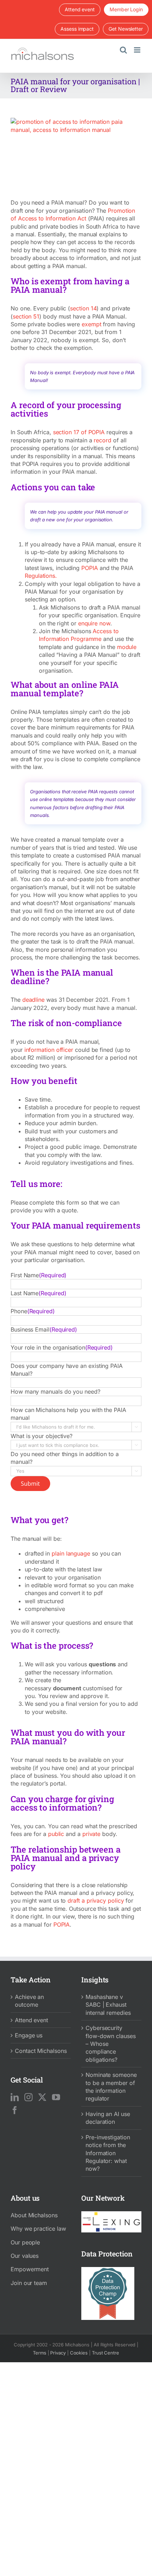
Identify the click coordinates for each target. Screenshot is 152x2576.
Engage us (29, 2035)
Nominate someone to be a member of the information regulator (111, 2087)
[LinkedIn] (15, 2097)
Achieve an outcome (29, 2001)
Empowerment (30, 2269)
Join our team (29, 2283)
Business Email (44, 1329)
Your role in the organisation (62, 1347)
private (91, 1834)
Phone (33, 1311)
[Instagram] (28, 2097)
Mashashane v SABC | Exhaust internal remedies (108, 2005)
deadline (33, 1000)
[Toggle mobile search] (123, 50)
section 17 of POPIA (79, 432)
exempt (92, 324)
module (127, 647)
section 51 (26, 316)
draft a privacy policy (96, 1901)
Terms (40, 2353)
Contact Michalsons (41, 2051)
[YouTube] (56, 2097)
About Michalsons (34, 2215)
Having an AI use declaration (108, 2118)
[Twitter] (42, 2097)
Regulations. (41, 576)
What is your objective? (42, 1436)
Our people (25, 2242)
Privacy (58, 2353)
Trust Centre (106, 2353)
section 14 (83, 308)
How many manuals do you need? (55, 1392)
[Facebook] (15, 2110)
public (56, 1834)
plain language (71, 1553)
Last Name (38, 1293)
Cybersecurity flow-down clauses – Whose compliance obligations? (111, 2044)
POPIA (90, 568)
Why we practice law (38, 2229)
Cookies (79, 2353)
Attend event (31, 2020)
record (103, 440)
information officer (49, 1050)
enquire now (94, 623)
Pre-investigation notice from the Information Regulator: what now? (108, 2153)
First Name (39, 1275)
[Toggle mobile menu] (138, 50)
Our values (25, 2256)
